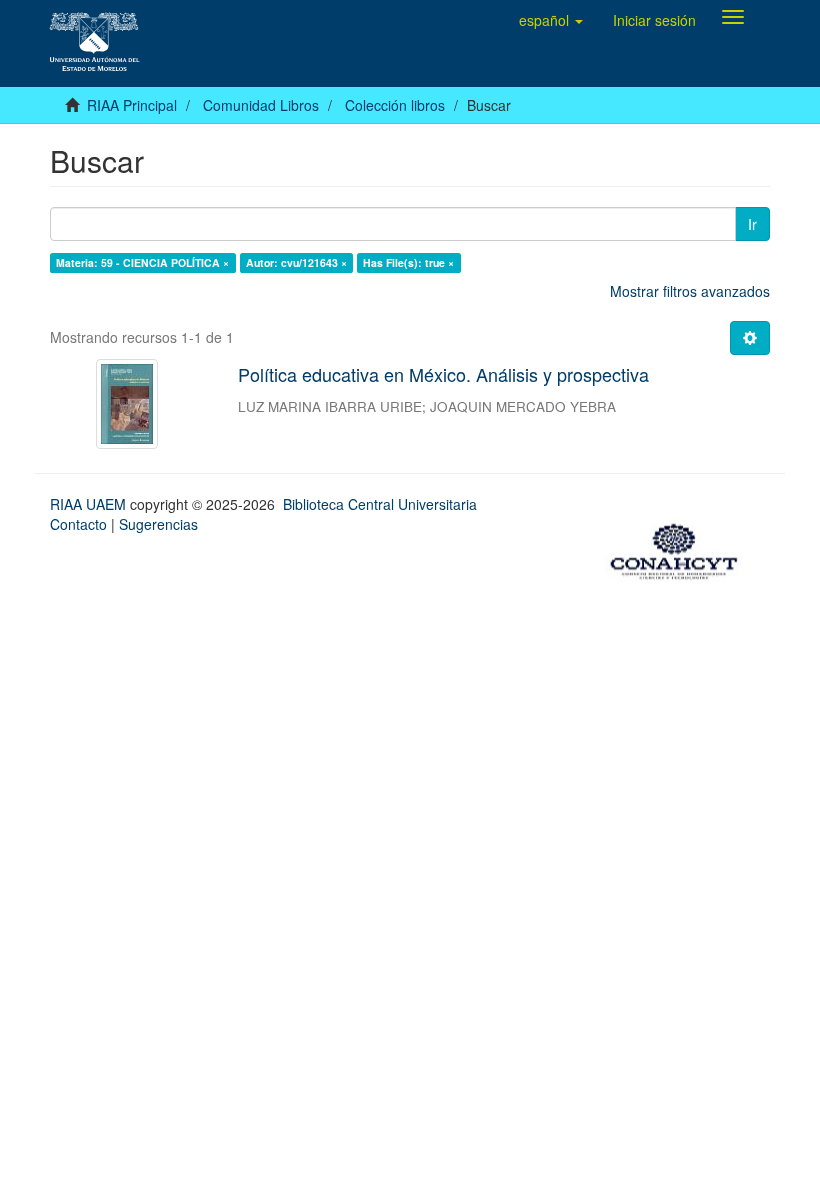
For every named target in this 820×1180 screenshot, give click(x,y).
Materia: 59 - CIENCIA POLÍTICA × (142, 262)
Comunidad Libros (261, 105)
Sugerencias (158, 524)
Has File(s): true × (408, 262)
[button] (551, 20)
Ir (752, 224)
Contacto (78, 524)
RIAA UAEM (90, 504)
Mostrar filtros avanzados (690, 291)
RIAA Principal (132, 105)
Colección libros (395, 105)
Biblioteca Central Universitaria (380, 504)
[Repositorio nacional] (680, 549)
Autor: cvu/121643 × (296, 262)
